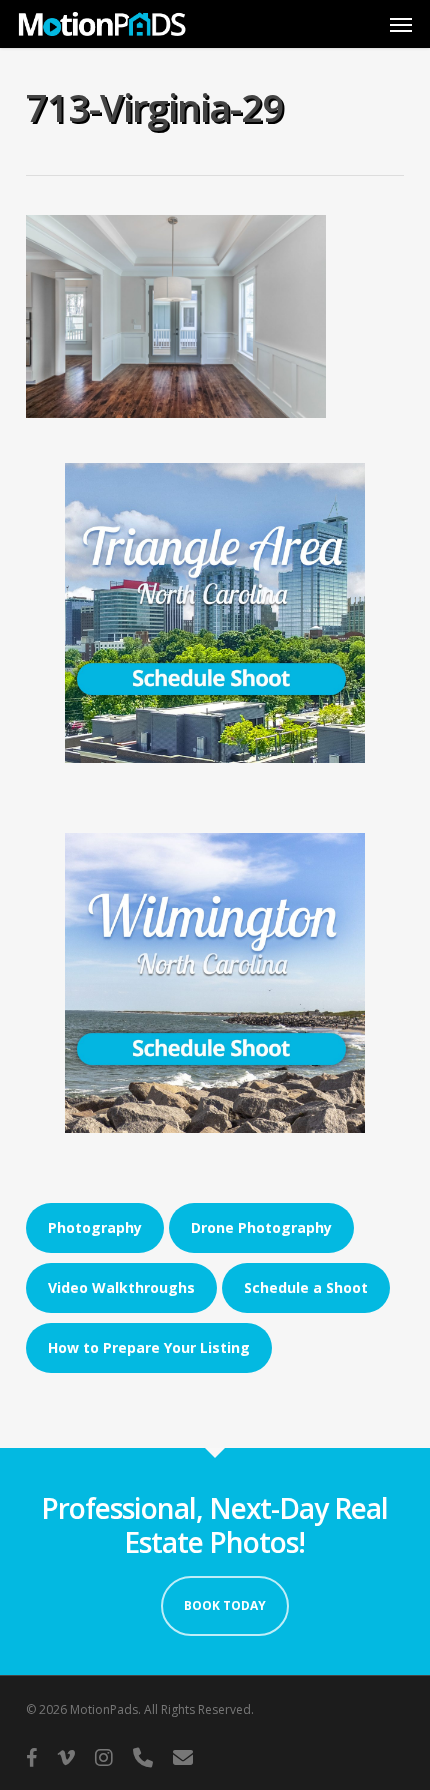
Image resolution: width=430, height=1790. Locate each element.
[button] (401, 24)
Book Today (225, 1605)
